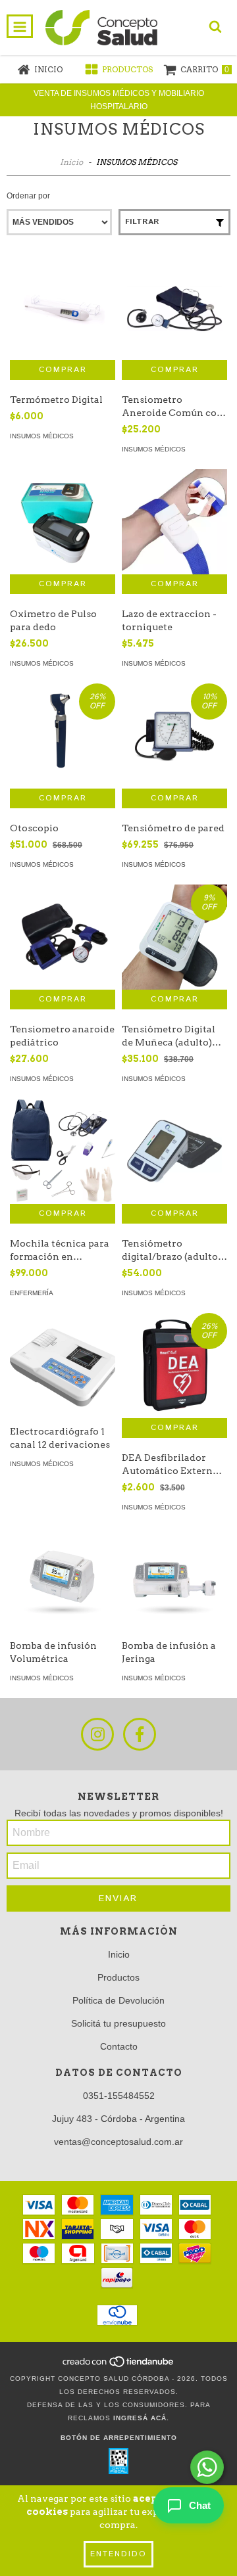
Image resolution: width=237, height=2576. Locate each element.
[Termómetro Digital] (63, 308)
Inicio (71, 162)
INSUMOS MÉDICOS (42, 436)
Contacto (119, 2046)
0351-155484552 (119, 2096)
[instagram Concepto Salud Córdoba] (97, 1734)
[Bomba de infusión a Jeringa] (174, 1580)
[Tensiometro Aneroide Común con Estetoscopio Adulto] (174, 308)
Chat (200, 2505)
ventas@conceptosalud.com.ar (118, 2142)
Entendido (118, 2554)
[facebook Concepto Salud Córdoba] (140, 1734)
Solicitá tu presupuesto (118, 2023)
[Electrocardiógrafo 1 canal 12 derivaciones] (63, 1366)
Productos (118, 1977)
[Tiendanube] (119, 2365)
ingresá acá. (141, 2418)
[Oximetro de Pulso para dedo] (63, 522)
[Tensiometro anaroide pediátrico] (63, 937)
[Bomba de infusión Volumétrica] (63, 1580)
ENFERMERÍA (32, 1293)
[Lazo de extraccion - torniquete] (174, 522)
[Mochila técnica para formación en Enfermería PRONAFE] (63, 1151)
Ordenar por (28, 196)
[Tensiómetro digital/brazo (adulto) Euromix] (174, 1151)
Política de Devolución (118, 2000)
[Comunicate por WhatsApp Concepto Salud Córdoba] (207, 2467)
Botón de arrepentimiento (119, 2438)
